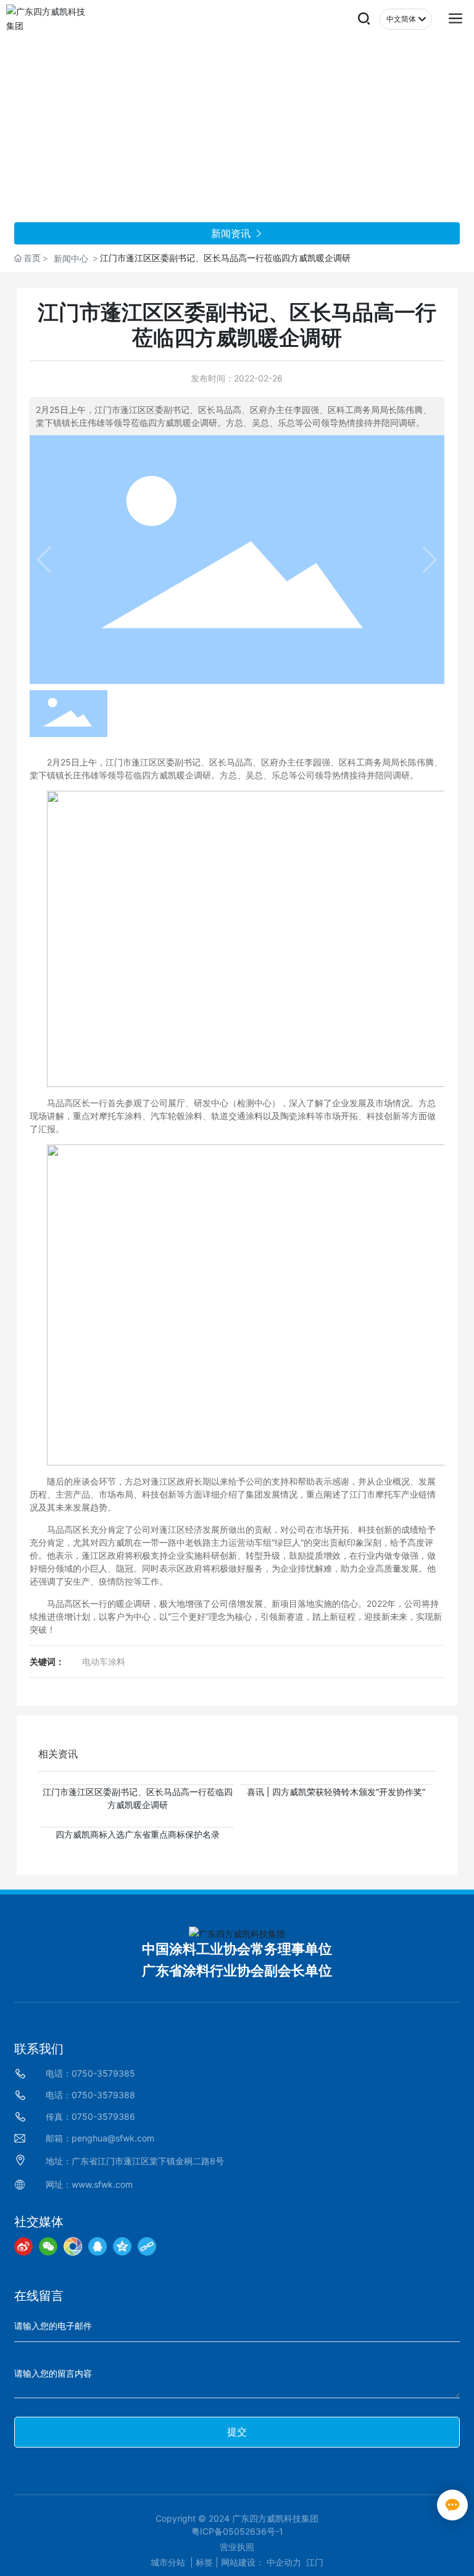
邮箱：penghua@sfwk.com (100, 2138)
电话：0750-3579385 (90, 2073)
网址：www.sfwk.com (89, 2184)
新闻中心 (71, 258)
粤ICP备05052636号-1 (237, 2531)
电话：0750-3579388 (90, 2095)
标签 (204, 2562)
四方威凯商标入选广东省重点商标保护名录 (138, 1834)
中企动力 (284, 2562)
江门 (315, 2562)
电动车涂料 (104, 1661)
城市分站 (168, 2562)
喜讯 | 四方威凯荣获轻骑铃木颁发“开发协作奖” (336, 1792)
